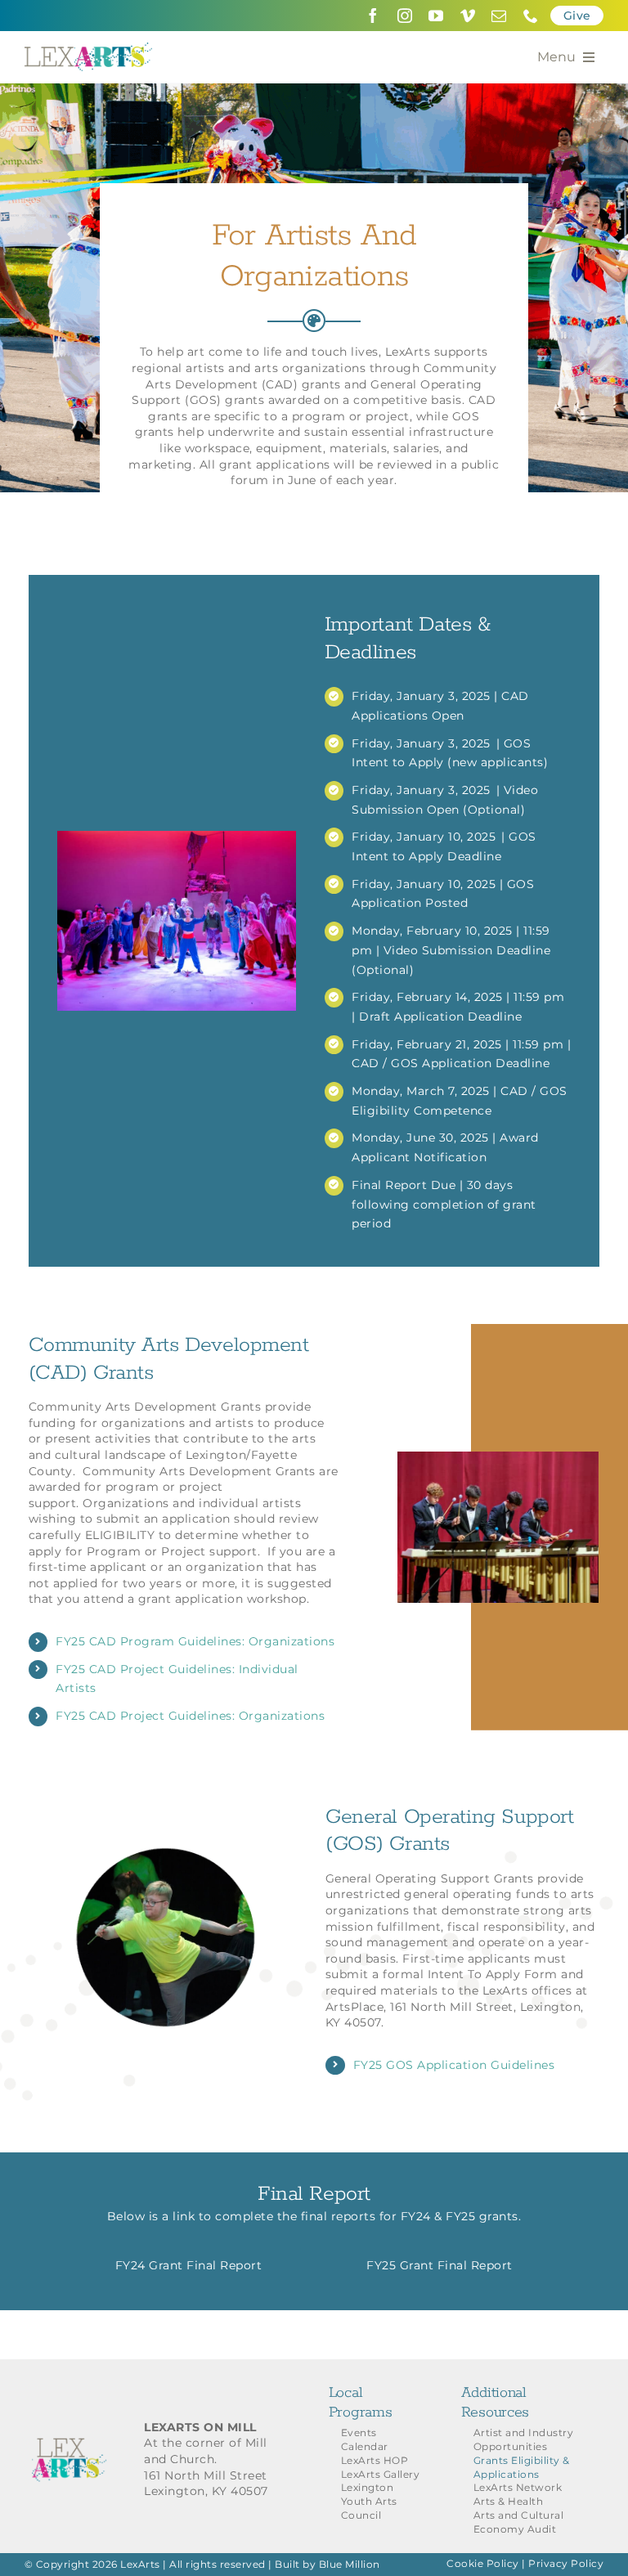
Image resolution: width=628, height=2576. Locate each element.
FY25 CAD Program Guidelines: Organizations (195, 1641)
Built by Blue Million (327, 2564)
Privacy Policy (566, 2563)
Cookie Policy (483, 2563)
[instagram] (405, 16)
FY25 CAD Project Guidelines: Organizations (190, 1716)
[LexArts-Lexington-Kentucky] (88, 48)
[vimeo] (468, 16)
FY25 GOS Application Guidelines (454, 2065)
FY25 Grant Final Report (440, 2265)
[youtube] (436, 16)
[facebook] (373, 16)
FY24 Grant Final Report (189, 2265)
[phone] (531, 16)
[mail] (499, 16)
